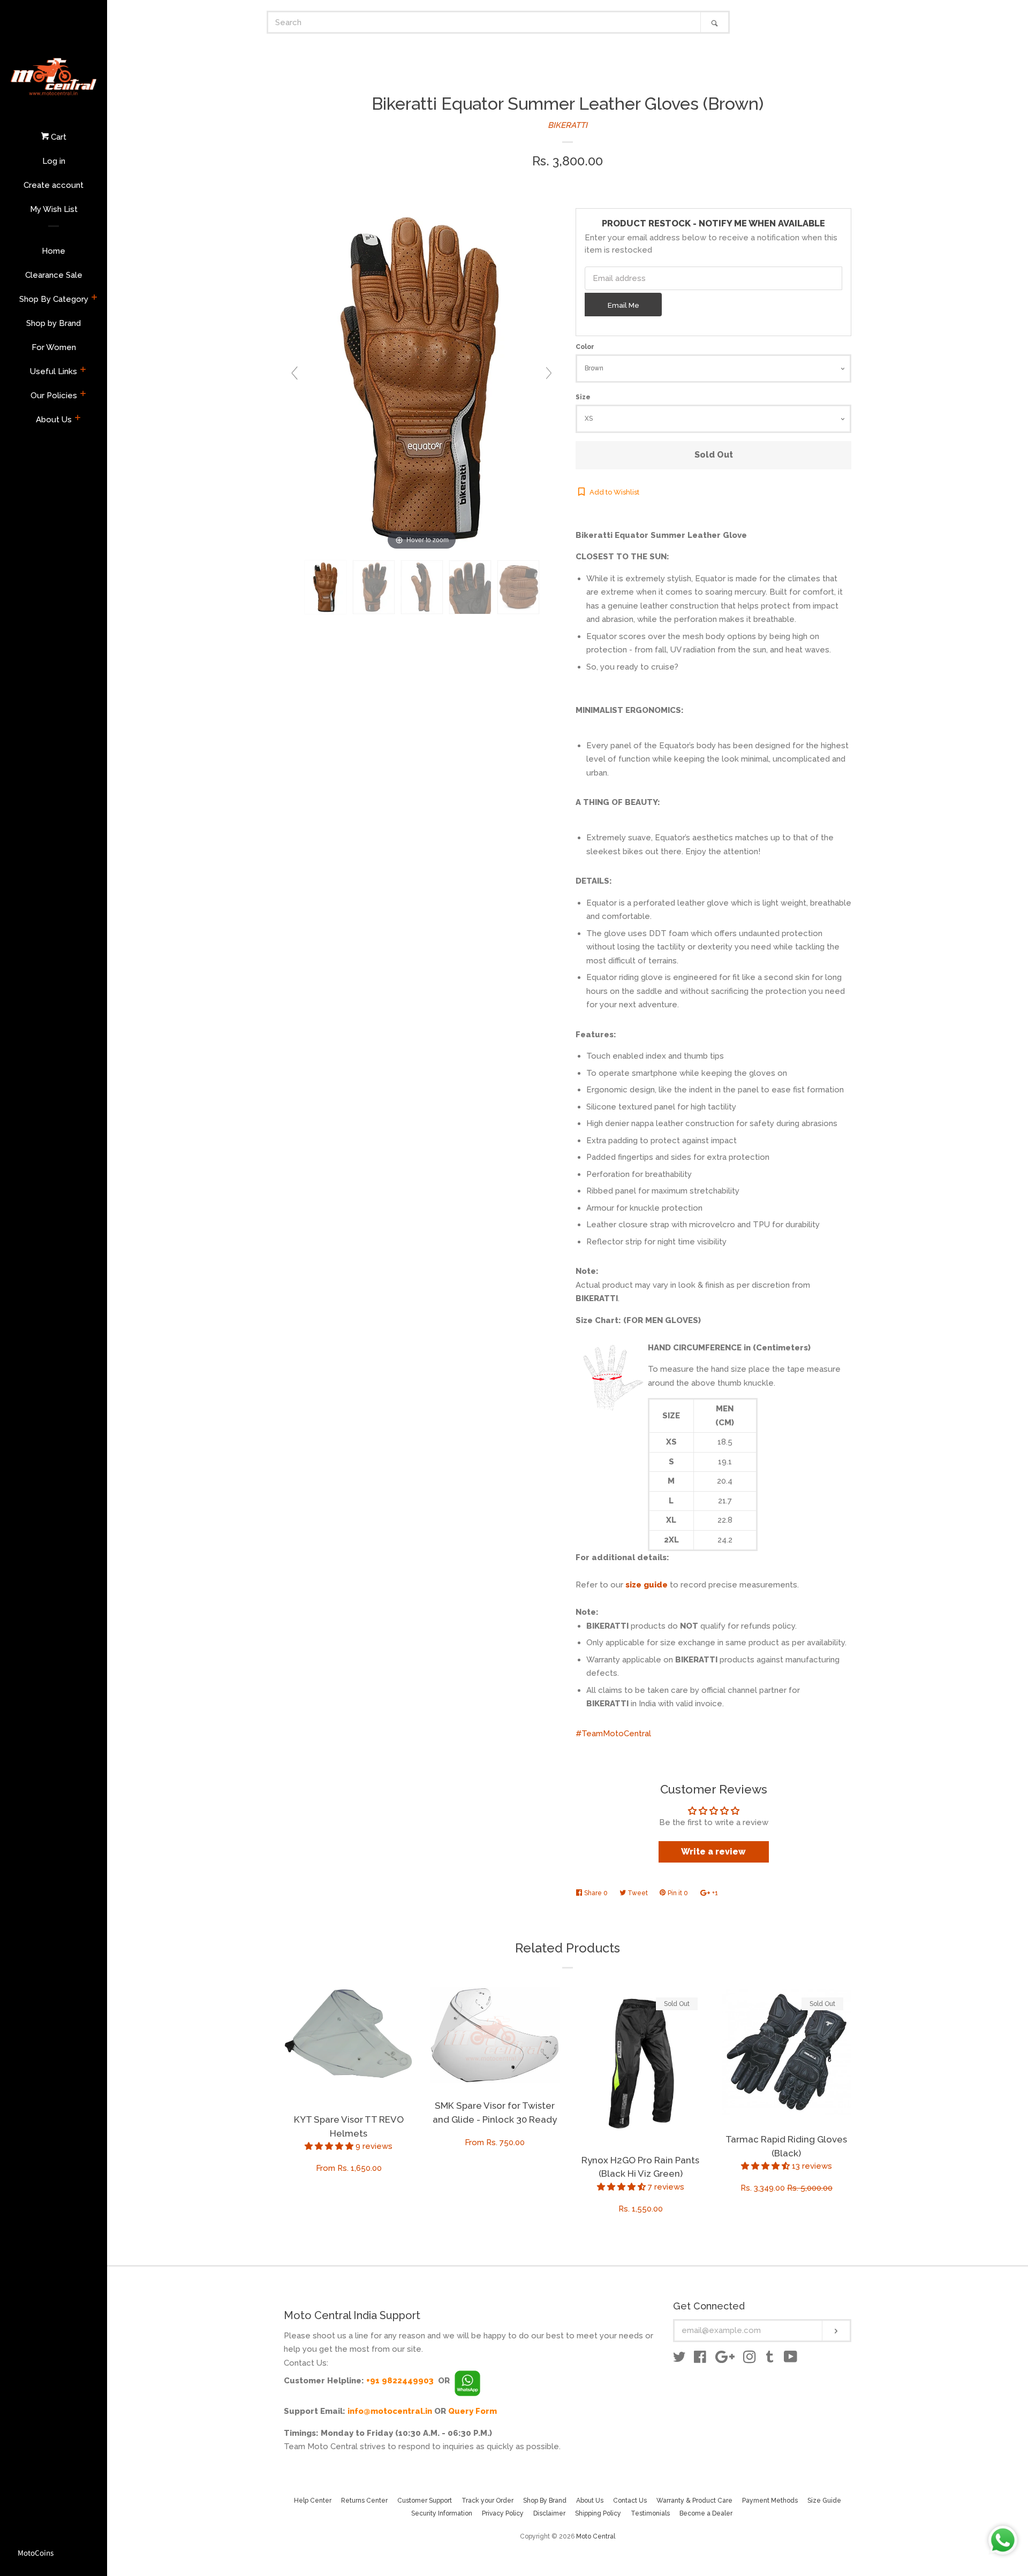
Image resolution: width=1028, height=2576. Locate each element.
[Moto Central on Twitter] (679, 2359)
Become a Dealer (706, 2513)
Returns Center (364, 2501)
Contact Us (630, 2501)
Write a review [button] (713, 1852)
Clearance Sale (54, 275)
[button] (330, 2146)
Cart (58, 137)
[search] (485, 22)
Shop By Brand (545, 2501)
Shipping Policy (598, 2513)
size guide (647, 1585)
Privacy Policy (503, 2513)
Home (54, 251)
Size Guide (824, 2501)
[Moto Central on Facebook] (700, 2359)
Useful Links (54, 371)
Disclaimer (549, 2513)
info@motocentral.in (390, 2411)
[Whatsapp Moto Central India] (467, 2381)
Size (583, 397)
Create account (54, 185)
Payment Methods (770, 2501)
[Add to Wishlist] (405, 1996)
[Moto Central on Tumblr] (770, 2359)
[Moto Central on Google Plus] (725, 2359)
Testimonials (650, 2513)
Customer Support (425, 2501)
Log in (54, 161)
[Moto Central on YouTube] (791, 2359)
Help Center (313, 2501)
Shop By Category (54, 299)
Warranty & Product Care (694, 2501)
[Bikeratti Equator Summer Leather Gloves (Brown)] (326, 587)
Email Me (623, 305)
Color (585, 347)
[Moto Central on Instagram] (750, 2359)
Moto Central (596, 2536)
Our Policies (54, 396)
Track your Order (487, 2501)
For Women (54, 347)
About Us (54, 420)
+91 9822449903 (400, 2381)
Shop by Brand (54, 323)
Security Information (442, 2513)
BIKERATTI (568, 125)
